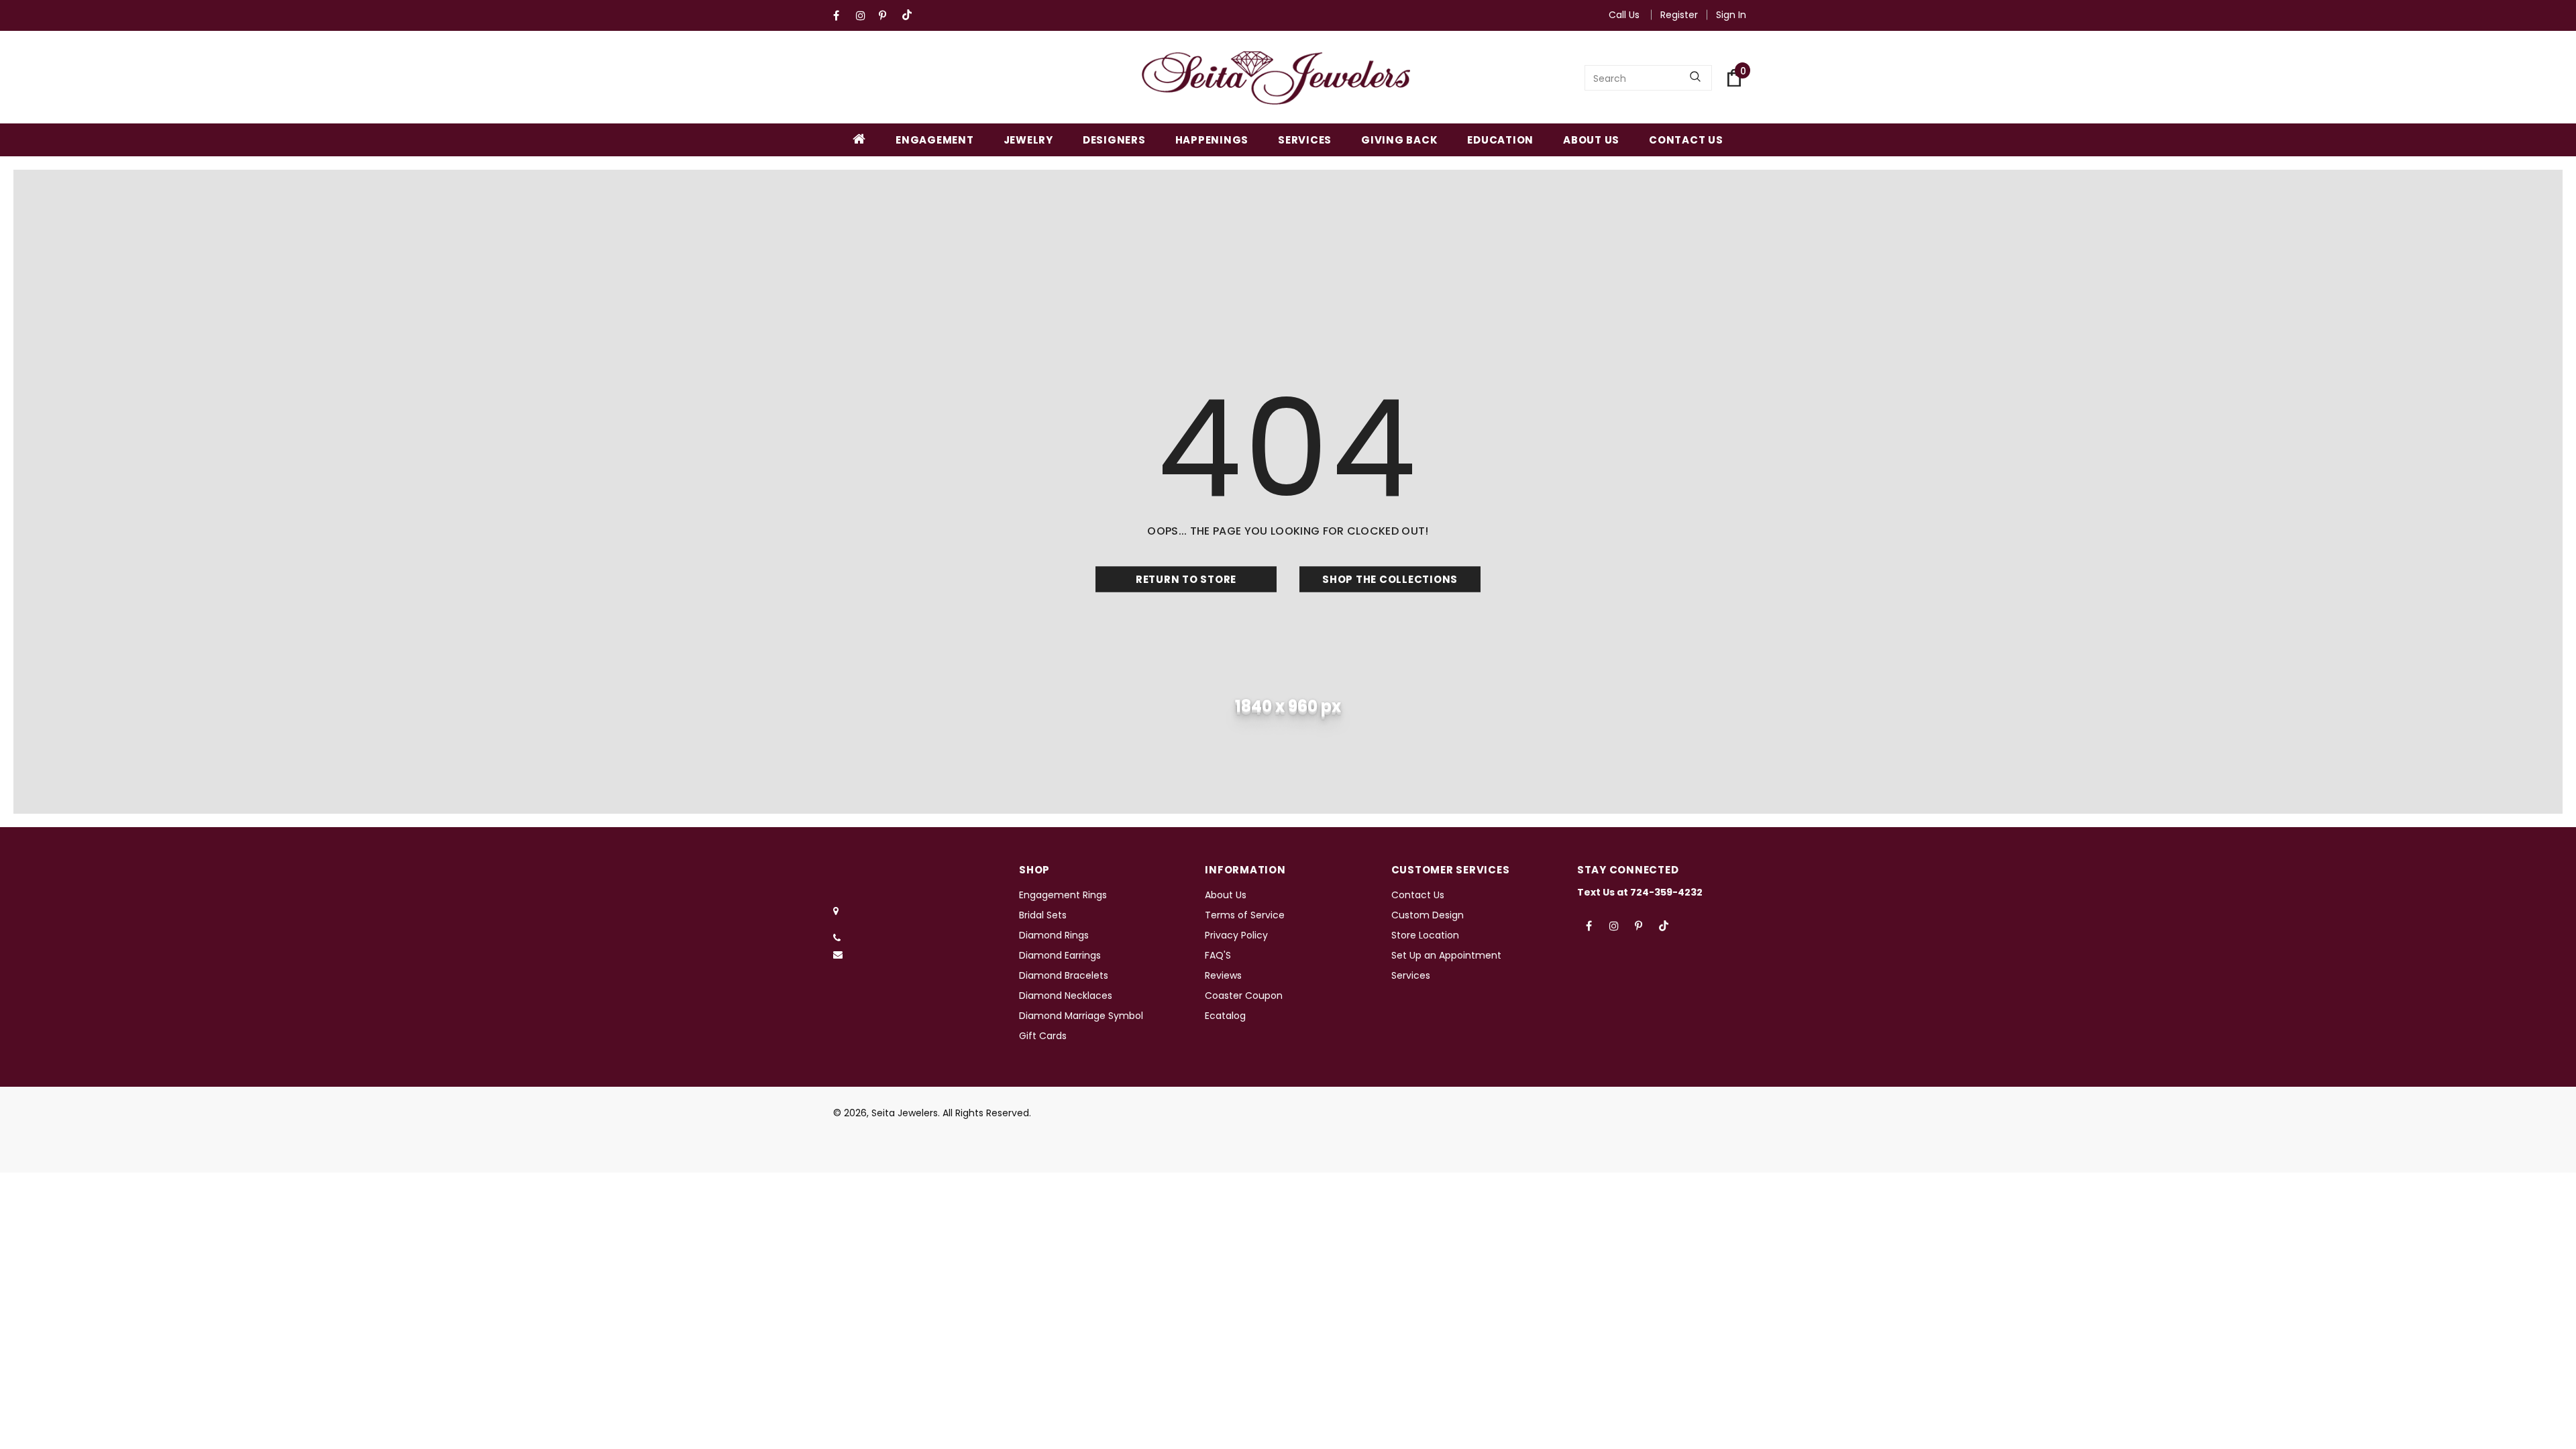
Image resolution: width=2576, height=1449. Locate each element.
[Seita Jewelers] (1276, 78)
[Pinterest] (887, 16)
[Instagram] (864, 16)
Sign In (1731, 15)
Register (1679, 15)
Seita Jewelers (905, 1113)
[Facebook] (842, 16)
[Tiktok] (910, 16)
